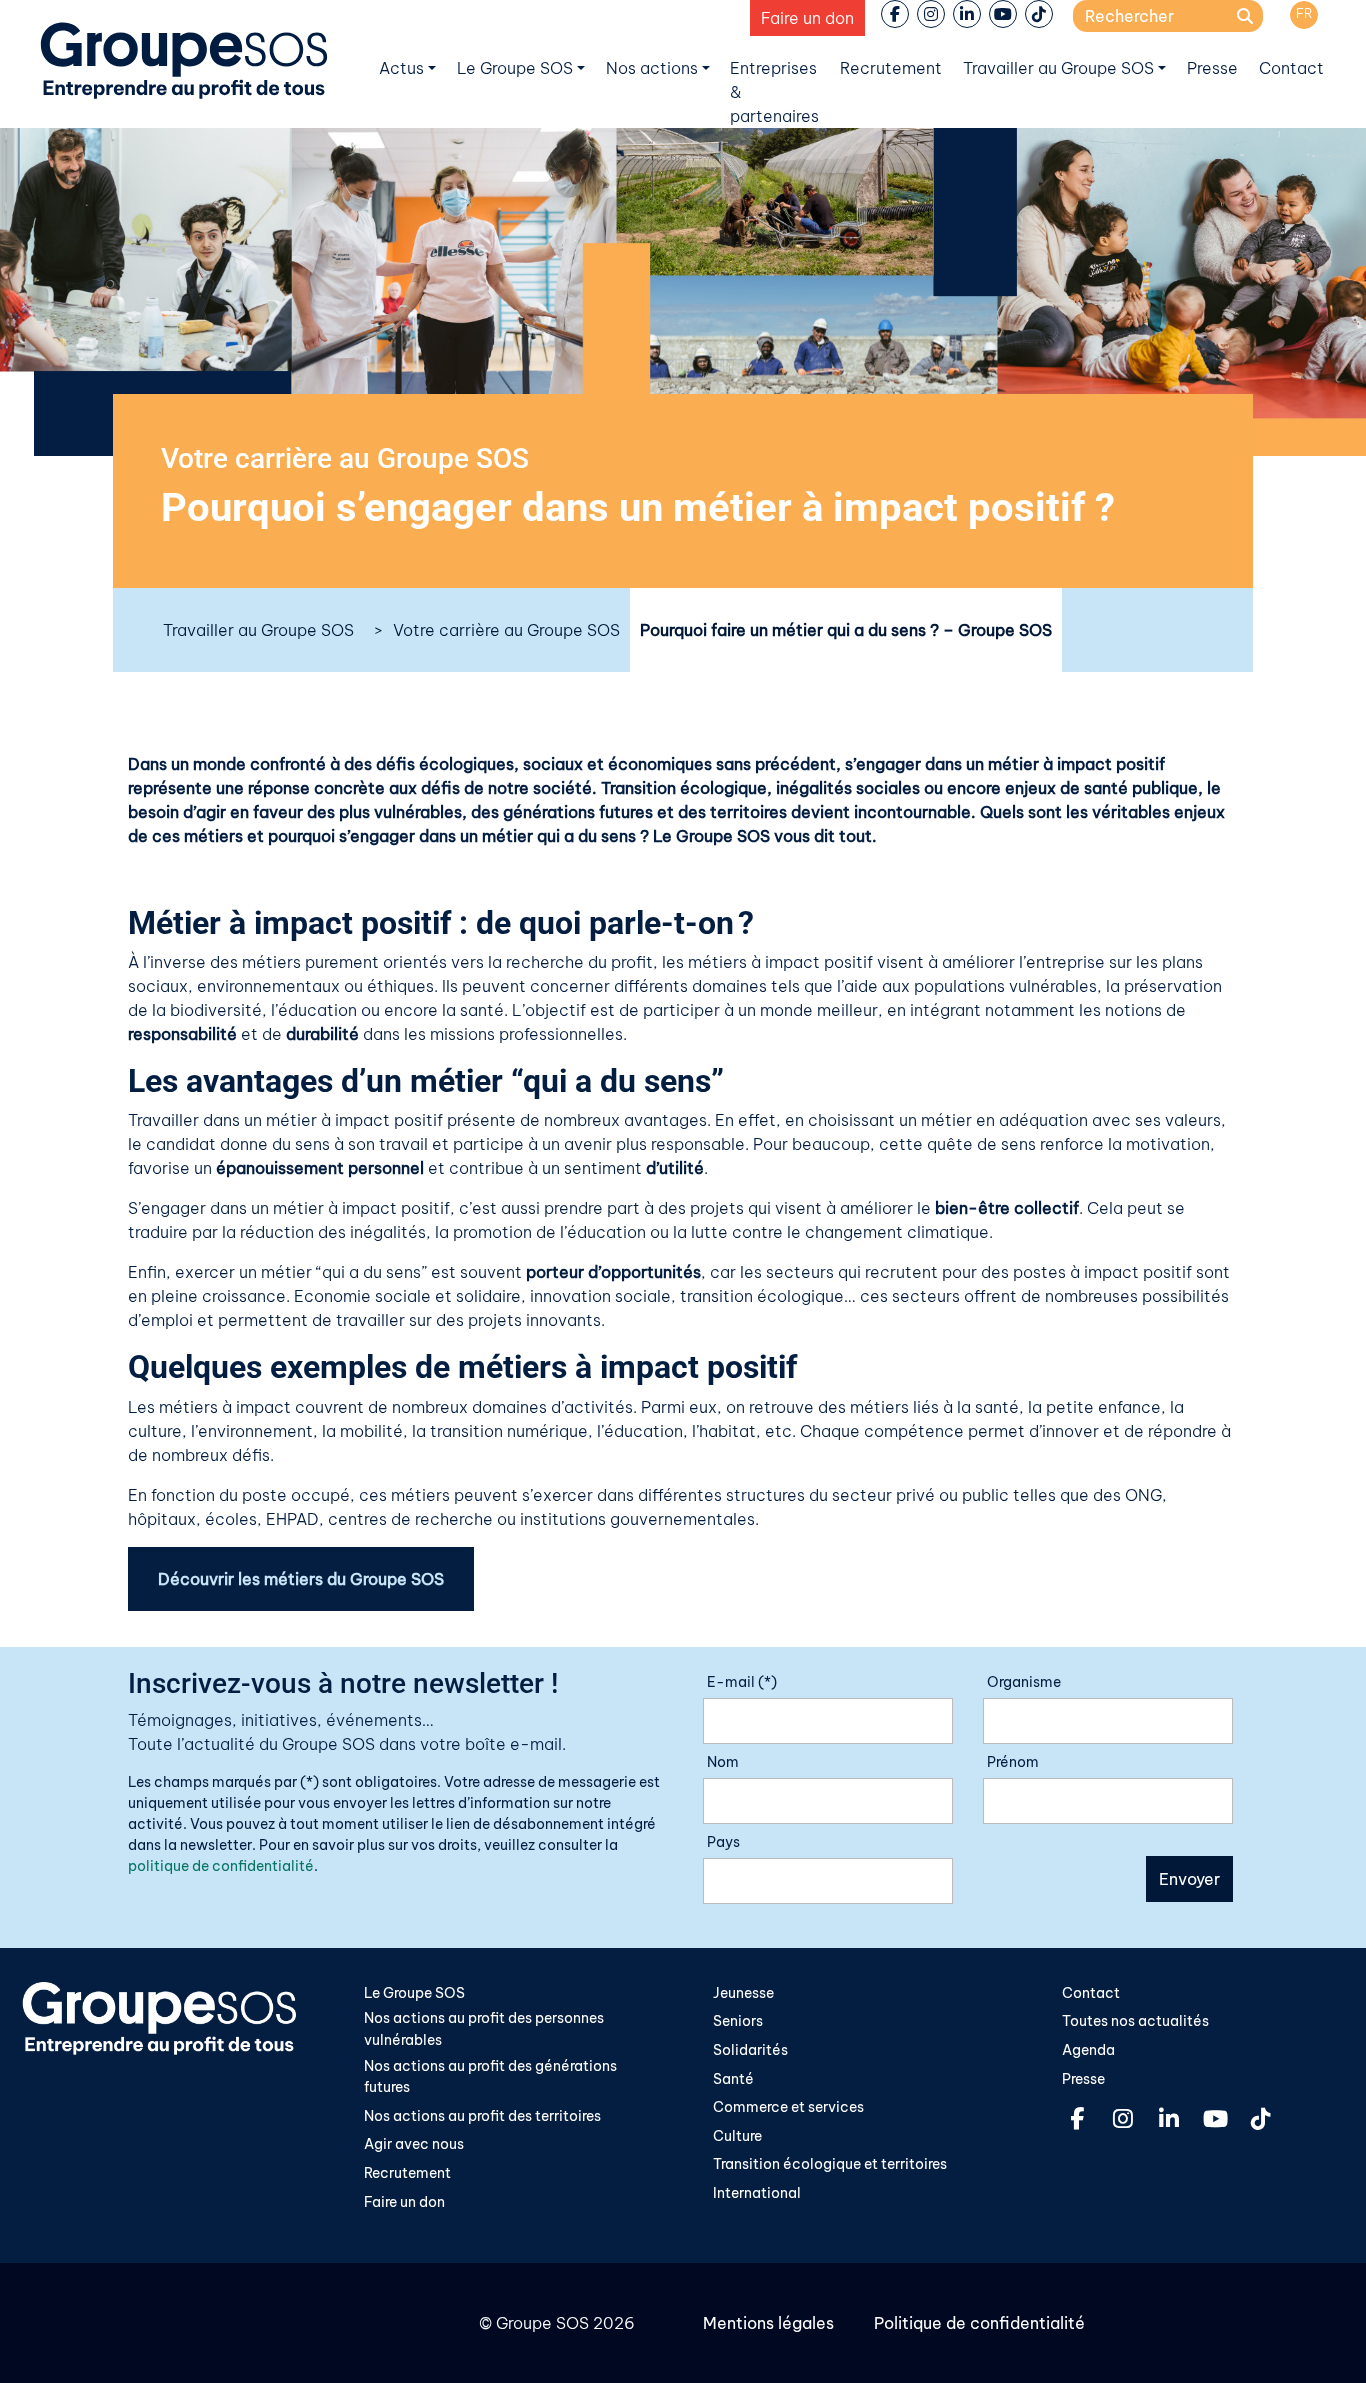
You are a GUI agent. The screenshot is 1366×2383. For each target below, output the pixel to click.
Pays (723, 1842)
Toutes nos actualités (1135, 2021)
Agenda (1088, 2050)
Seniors (738, 2021)
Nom (723, 1762)
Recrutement (891, 68)
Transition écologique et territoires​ (830, 2164)
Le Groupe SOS (515, 68)
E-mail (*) (742, 1682)
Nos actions (652, 68)
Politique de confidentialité (979, 2323)
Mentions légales (768, 2323)
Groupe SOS (542, 2323)
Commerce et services (788, 2107)
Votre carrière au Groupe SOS (506, 630)
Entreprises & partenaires (774, 92)
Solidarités (750, 2050)
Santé (733, 2079)
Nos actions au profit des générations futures (490, 2077)
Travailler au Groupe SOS (1058, 68)
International (757, 2193)
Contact (1291, 68)
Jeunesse (743, 1993)
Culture (737, 2136)
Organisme (1024, 1682)
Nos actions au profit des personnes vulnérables (484, 2029)
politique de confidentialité (221, 1866)
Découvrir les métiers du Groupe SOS (301, 1579)
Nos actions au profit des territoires (482, 2116)
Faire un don (807, 18)
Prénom (1013, 1762)
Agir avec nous (414, 2144)
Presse (1212, 68)
